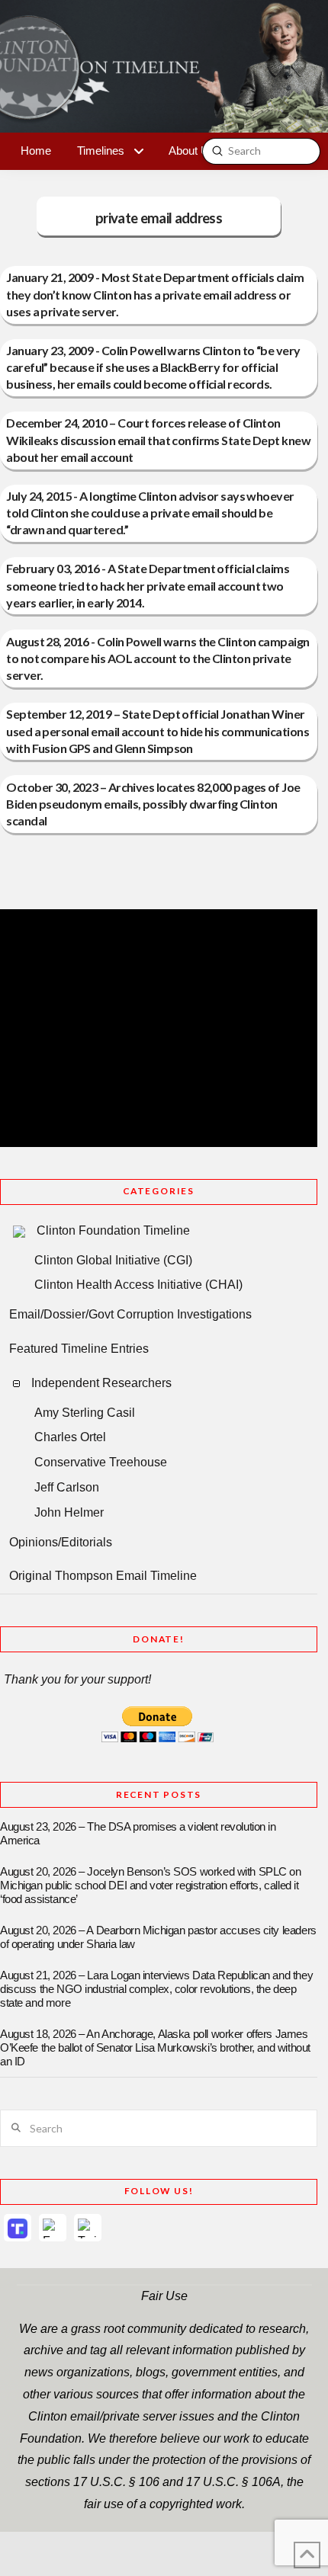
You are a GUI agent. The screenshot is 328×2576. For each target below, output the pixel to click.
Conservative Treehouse (101, 1462)
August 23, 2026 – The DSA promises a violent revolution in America (138, 1834)
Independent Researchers (101, 1383)
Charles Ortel (70, 1437)
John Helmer (69, 1512)
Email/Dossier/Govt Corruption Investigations (130, 1314)
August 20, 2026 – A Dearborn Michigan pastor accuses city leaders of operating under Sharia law (158, 1937)
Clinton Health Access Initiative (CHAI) (138, 1285)
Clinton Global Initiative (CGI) (113, 1260)
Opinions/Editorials (61, 1542)
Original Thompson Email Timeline (103, 1576)
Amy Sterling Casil (85, 1413)
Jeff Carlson (67, 1487)
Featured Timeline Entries (79, 1349)
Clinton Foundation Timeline (113, 1230)
